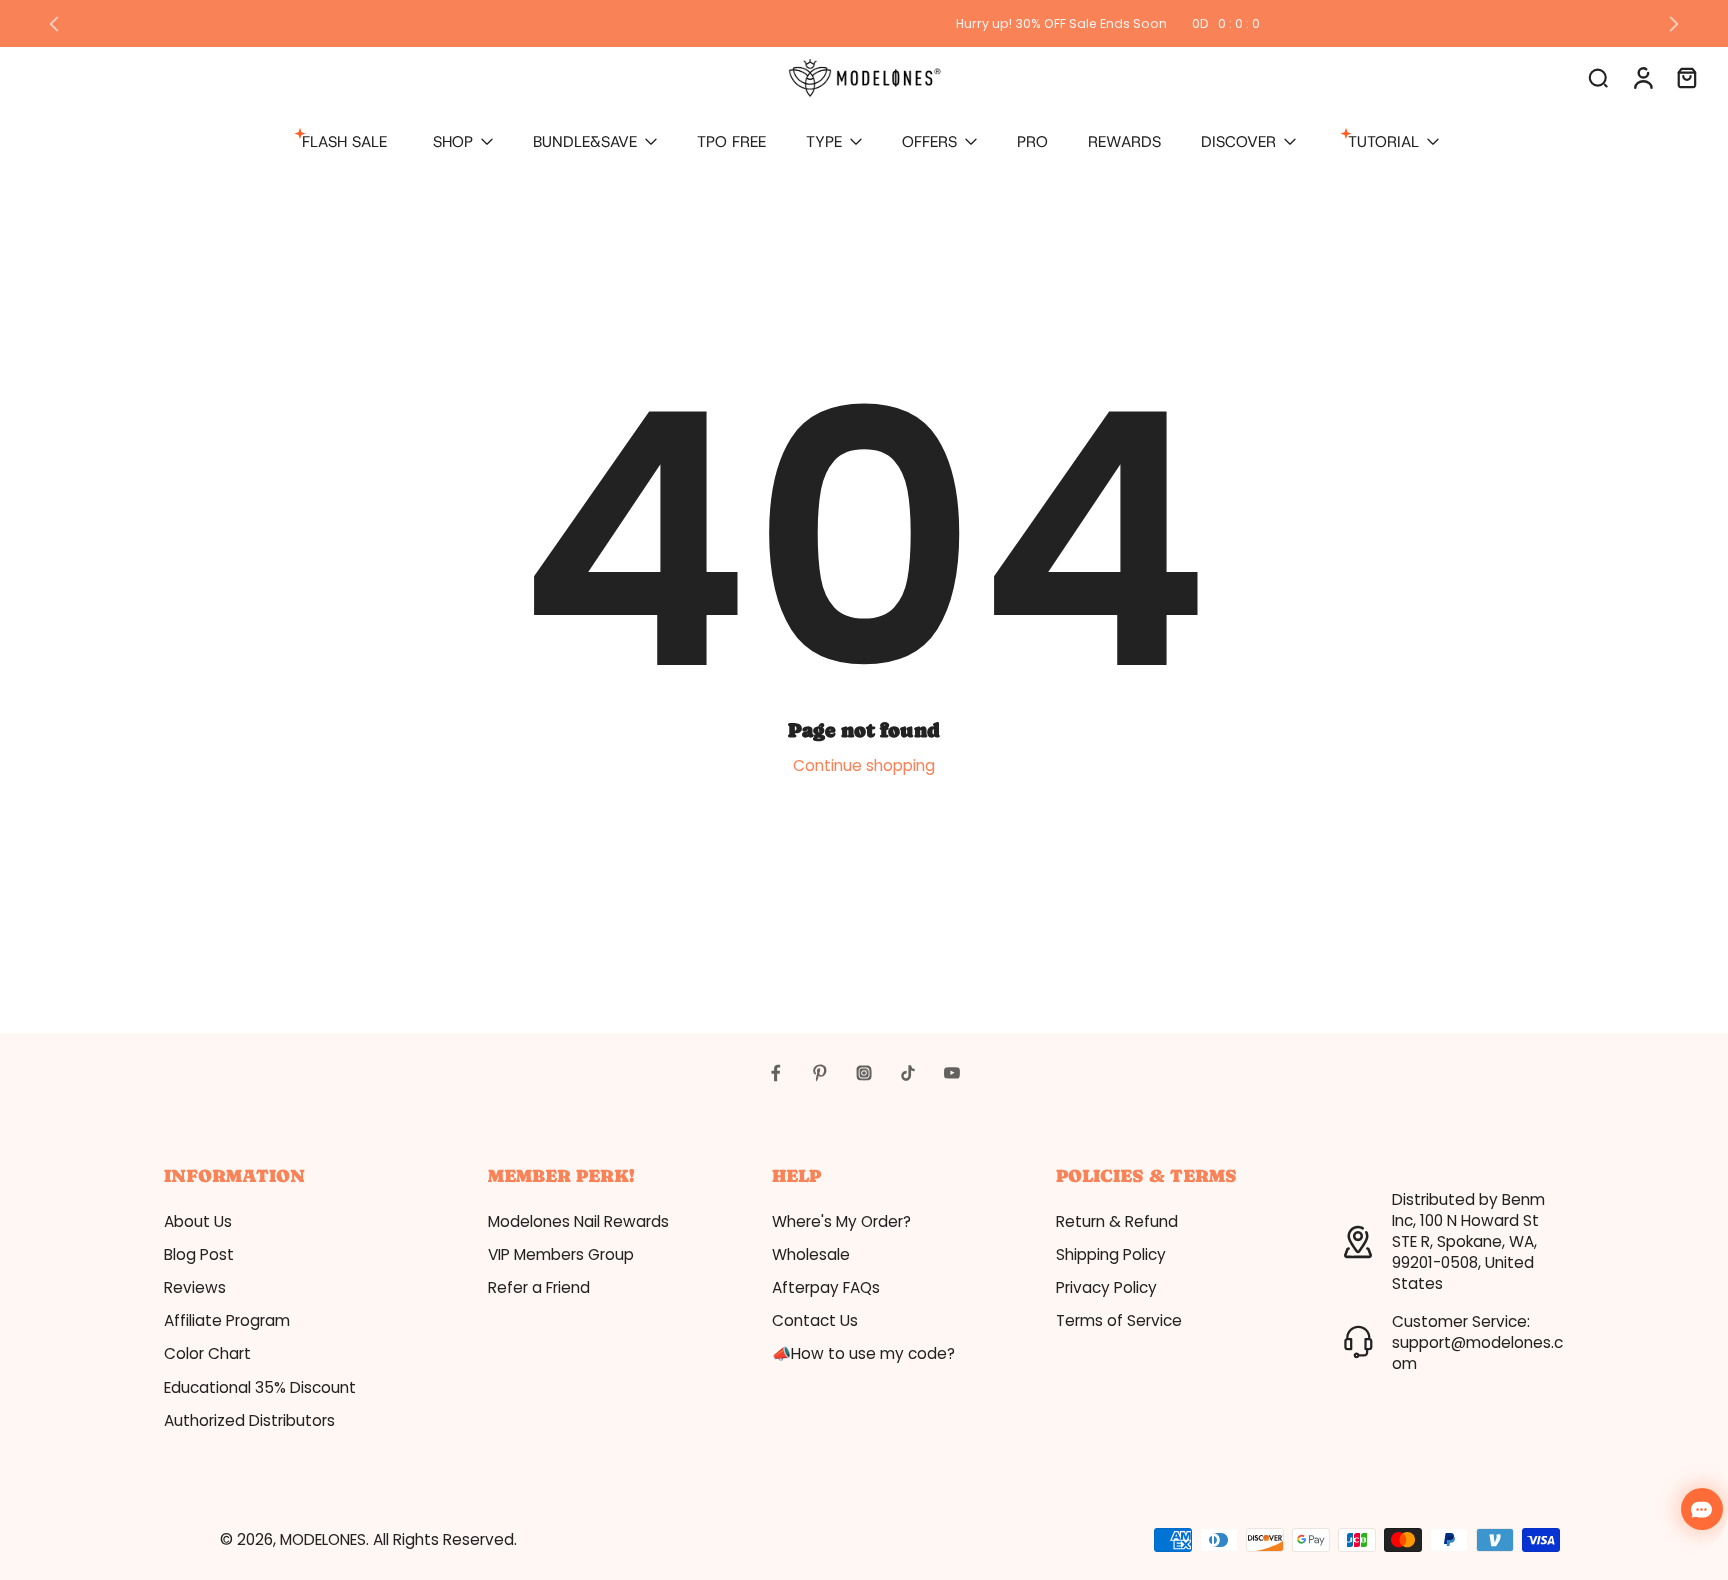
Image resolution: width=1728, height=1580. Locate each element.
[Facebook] (776, 1073)
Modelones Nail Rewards (578, 1221)
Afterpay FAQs (826, 1287)
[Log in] (1642, 77)
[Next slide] (1674, 24)
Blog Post (199, 1254)
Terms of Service (1119, 1320)
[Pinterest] (820, 1073)
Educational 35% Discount (260, 1387)
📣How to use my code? (863, 1353)
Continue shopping (864, 765)
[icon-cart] (1686, 77)
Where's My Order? (841, 1221)
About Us (198, 1221)
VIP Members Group (561, 1254)
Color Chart (207, 1353)
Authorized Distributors (249, 1420)
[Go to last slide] (54, 24)
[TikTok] (908, 1073)
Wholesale (811, 1254)
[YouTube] (952, 1073)
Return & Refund (1117, 1221)
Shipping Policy (1111, 1254)
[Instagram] (864, 1073)
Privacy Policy (1106, 1287)
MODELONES (323, 1539)
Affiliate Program (227, 1320)
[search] (1598, 77)
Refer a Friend (539, 1287)
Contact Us (815, 1320)
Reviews (195, 1287)
